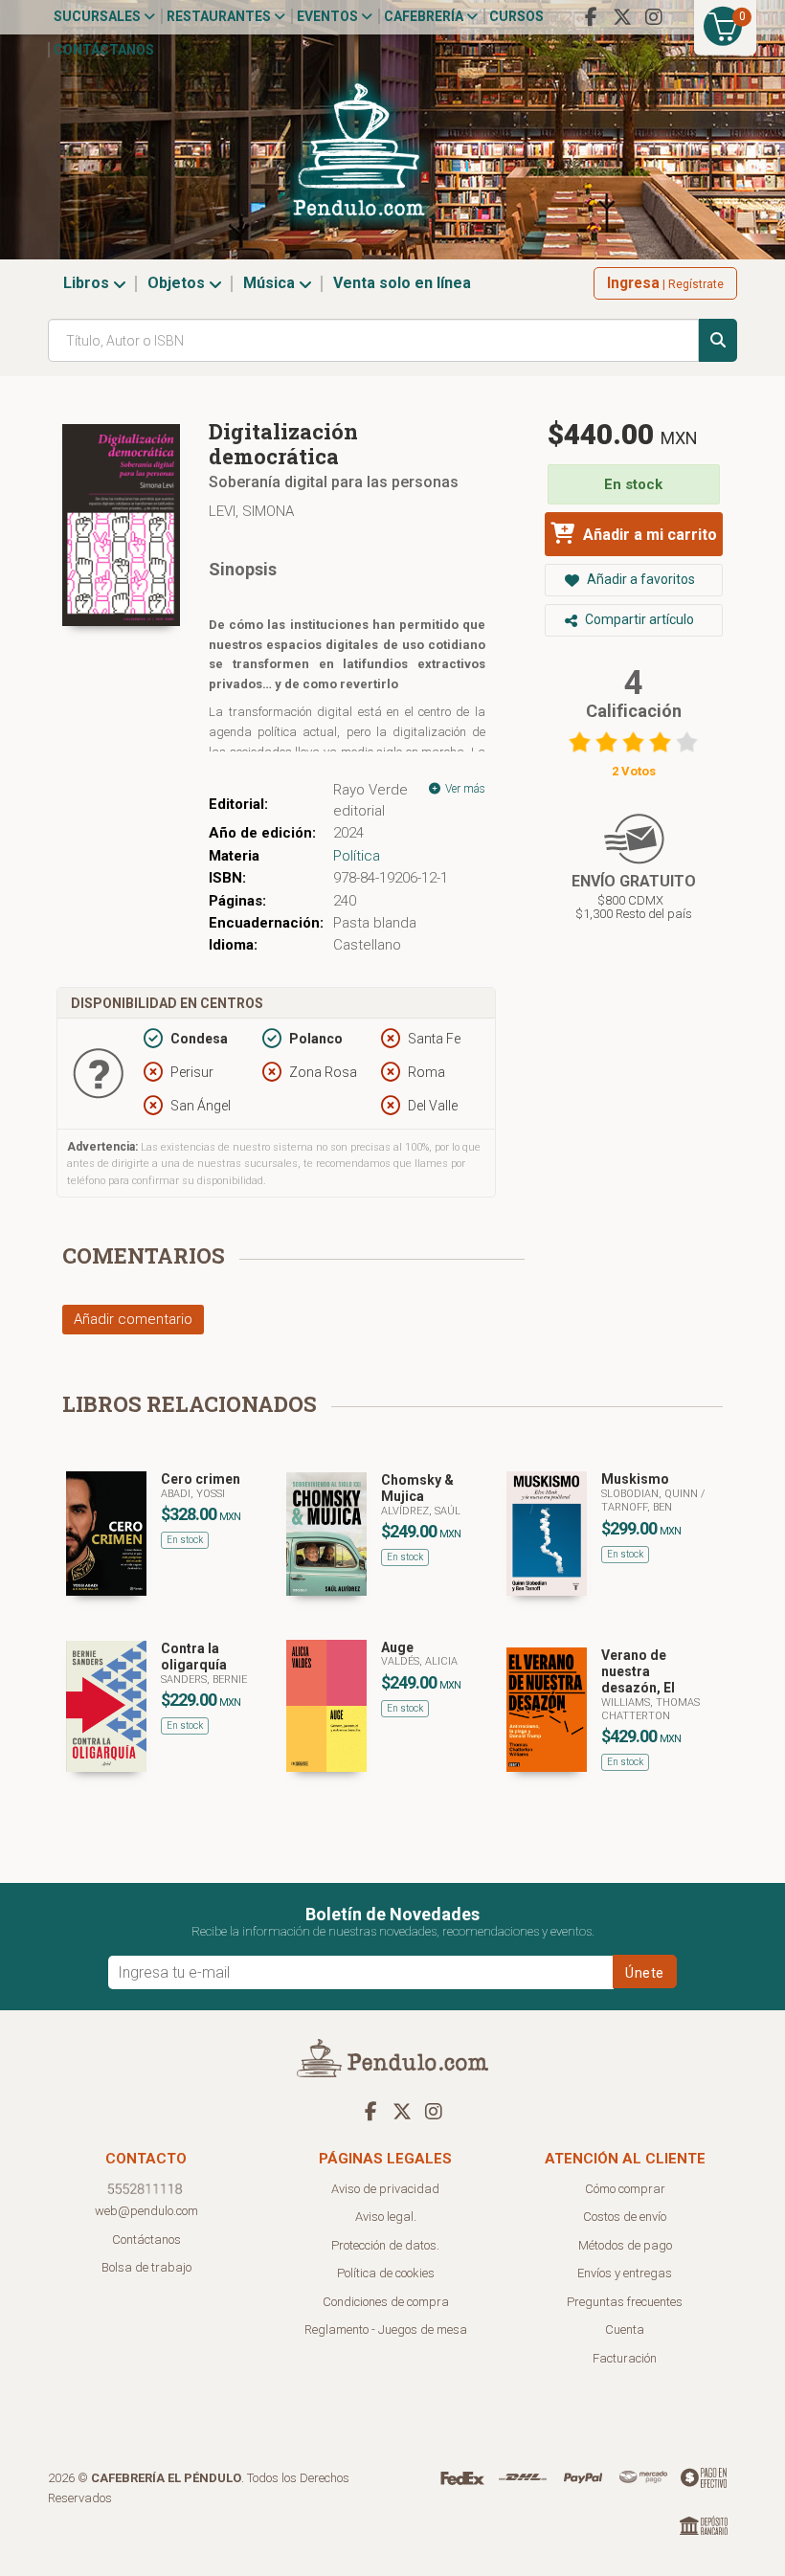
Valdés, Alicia (419, 1661)
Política (357, 856)
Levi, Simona (251, 511)
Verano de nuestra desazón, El (638, 1671)
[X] (622, 17)
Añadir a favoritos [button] (639, 579)
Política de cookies (386, 2273)
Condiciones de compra (386, 2302)
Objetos (178, 283)
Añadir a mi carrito (648, 535)
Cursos (516, 16)
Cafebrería (425, 16)
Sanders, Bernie (204, 1680)
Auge (397, 1647)
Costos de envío (625, 2217)
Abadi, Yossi (193, 1494)
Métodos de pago (625, 2245)
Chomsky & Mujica (417, 1488)
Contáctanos (104, 50)
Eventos (329, 16)
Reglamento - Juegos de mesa (386, 2330)
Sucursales (99, 16)
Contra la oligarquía (194, 1657)
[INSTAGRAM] (654, 17)
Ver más (464, 789)
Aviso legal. (386, 2217)
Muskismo (635, 1479)
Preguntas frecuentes (625, 2302)
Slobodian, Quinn (651, 1494)
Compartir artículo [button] (638, 619)
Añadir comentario (133, 1319)
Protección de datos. (385, 2245)
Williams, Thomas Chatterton (650, 1709)
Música (271, 283)
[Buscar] (718, 340)
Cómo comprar (625, 2189)
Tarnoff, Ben (637, 1507)
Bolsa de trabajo (146, 2267)
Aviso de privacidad (385, 2189)
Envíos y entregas (625, 2273)
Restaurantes (220, 16)
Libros (88, 283)
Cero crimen (201, 1479)
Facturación (625, 2358)
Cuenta (625, 2330)
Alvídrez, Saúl (421, 1511)
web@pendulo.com (146, 2211)
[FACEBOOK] (591, 17)
